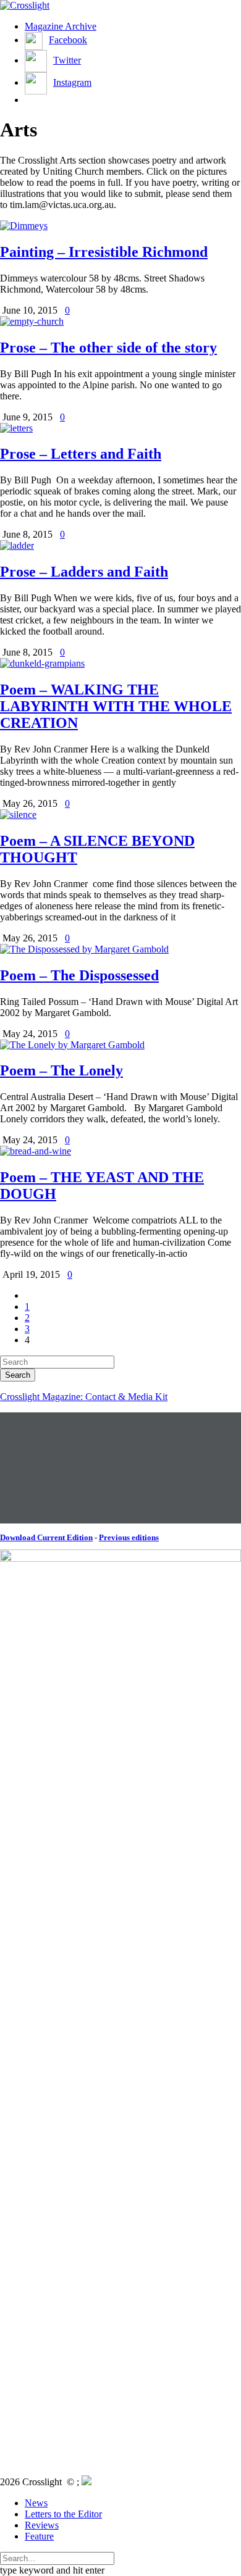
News (36, 2503)
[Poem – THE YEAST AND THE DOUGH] (36, 1151)
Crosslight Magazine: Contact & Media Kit (84, 1397)
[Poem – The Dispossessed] (84, 949)
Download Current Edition (46, 1537)
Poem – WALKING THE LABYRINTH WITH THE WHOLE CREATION (116, 706)
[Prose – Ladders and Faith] (17, 545)
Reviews (42, 2525)
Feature (39, 2536)
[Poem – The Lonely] (72, 1045)
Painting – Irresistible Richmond (104, 252)
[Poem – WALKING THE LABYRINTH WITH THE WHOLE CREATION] (42, 663)
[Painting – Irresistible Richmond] (24, 226)
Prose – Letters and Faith (81, 454)
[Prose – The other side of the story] (32, 321)
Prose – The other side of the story (108, 348)
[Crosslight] (25, 5)
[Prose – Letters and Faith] (16, 428)
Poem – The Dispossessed (79, 975)
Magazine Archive (61, 26)
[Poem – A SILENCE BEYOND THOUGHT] (18, 815)
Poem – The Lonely (61, 1070)
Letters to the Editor (63, 2514)
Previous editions (129, 1537)
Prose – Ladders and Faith (84, 572)
